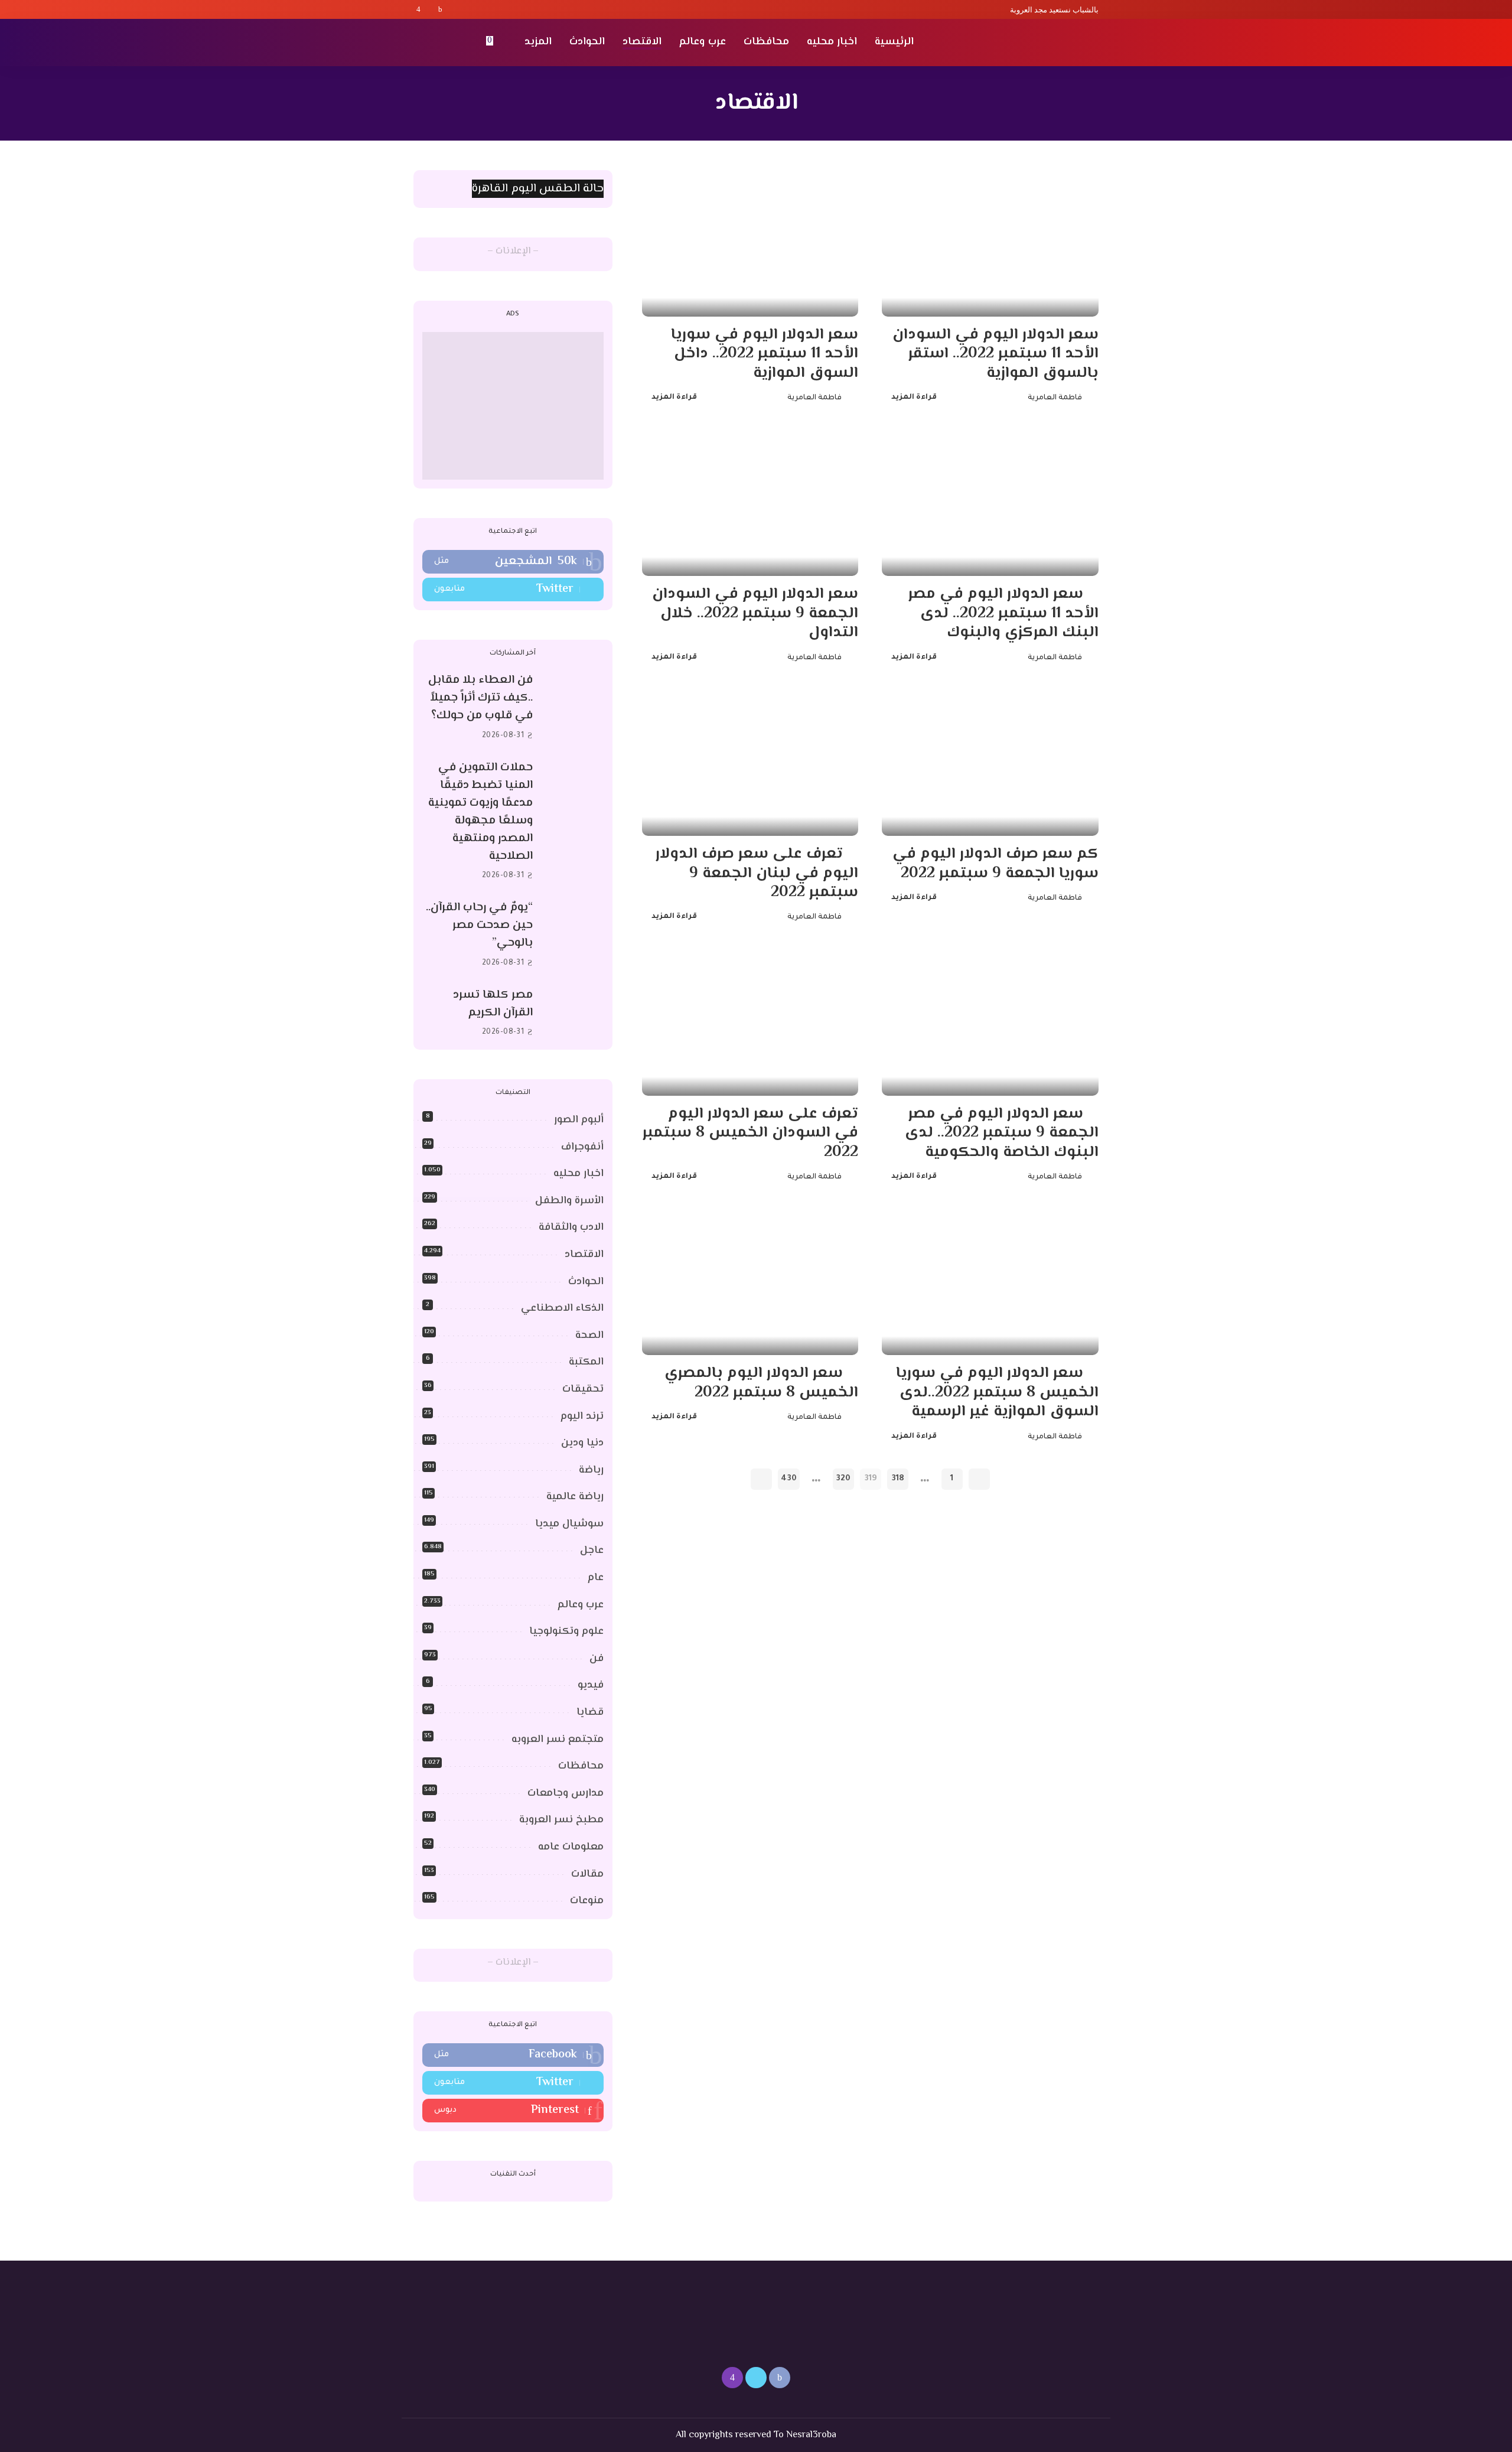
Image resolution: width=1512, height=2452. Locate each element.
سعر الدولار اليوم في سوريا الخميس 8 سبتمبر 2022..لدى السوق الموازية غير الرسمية (997, 1393)
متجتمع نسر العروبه (558, 1740)
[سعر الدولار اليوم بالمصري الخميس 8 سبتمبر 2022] (750, 1282)
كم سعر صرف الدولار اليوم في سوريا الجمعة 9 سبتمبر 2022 (995, 864)
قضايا (590, 1712)
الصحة (589, 1336)
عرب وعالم (581, 1605)
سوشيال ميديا (569, 1524)
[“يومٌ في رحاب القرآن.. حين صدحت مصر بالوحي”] (574, 935)
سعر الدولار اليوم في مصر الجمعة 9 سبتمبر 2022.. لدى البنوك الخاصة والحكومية (1002, 1133)
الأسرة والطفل (569, 1201)
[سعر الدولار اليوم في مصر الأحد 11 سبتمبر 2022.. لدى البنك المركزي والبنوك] (990, 503)
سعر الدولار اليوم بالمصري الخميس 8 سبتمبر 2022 (761, 1383)
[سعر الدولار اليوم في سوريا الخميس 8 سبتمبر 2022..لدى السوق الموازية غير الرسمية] (990, 1282)
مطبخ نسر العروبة (561, 1820)
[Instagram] (418, 9)
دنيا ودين (582, 1443)
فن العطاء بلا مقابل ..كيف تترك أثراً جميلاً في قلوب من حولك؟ (480, 698)
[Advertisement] (513, 406)
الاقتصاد (584, 1255)
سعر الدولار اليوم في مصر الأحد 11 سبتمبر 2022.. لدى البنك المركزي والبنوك (1003, 613)
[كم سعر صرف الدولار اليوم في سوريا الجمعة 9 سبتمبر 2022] (990, 763)
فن (597, 1659)
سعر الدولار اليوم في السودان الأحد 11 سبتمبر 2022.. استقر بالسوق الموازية (995, 354)
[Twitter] (429, 9)
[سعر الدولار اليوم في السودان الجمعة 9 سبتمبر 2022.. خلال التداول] (750, 503)
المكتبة (586, 1362)
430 (789, 1479)
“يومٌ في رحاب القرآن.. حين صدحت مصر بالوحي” (479, 925)
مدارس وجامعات (566, 1793)
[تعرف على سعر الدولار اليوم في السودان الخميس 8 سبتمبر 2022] (750, 1023)
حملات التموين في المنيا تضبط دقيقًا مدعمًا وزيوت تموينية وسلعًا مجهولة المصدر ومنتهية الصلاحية (480, 812)
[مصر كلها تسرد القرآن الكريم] (574, 1013)
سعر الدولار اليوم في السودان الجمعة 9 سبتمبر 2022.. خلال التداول (755, 613)
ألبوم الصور (579, 1120)
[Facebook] (440, 9)
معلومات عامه (571, 1847)
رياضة (591, 1470)
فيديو (591, 1685)
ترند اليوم (582, 1417)
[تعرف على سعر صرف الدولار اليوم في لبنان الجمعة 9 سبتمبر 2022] (750, 763)
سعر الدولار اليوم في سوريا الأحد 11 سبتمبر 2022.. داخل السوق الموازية (765, 354)
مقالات (587, 1874)
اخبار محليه (579, 1174)
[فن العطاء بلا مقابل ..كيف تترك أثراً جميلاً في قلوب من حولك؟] (574, 708)
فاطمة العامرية (1055, 398)
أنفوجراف (582, 1147)
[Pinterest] (513, 2111)
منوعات (587, 1901)
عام (596, 1578)
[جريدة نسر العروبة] (1030, 43)
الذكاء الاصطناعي (562, 1308)
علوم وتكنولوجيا (566, 1632)
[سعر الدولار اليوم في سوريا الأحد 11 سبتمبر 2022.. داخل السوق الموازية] (750, 243)
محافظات (581, 1766)
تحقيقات (583, 1389)
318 (898, 1479)
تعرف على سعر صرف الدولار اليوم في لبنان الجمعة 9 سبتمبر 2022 (757, 873)
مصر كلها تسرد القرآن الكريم (493, 1004)
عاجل (592, 1551)
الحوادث (586, 1282)
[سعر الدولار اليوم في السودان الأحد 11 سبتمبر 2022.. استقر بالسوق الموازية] (990, 243)
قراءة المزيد (914, 398)
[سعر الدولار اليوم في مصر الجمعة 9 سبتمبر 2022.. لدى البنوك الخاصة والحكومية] (990, 1023)
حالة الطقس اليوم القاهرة (538, 189)
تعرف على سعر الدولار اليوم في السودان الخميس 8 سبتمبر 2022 (750, 1133)
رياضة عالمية (575, 1497)
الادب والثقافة (571, 1227)
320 (843, 1479)
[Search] (421, 43)
